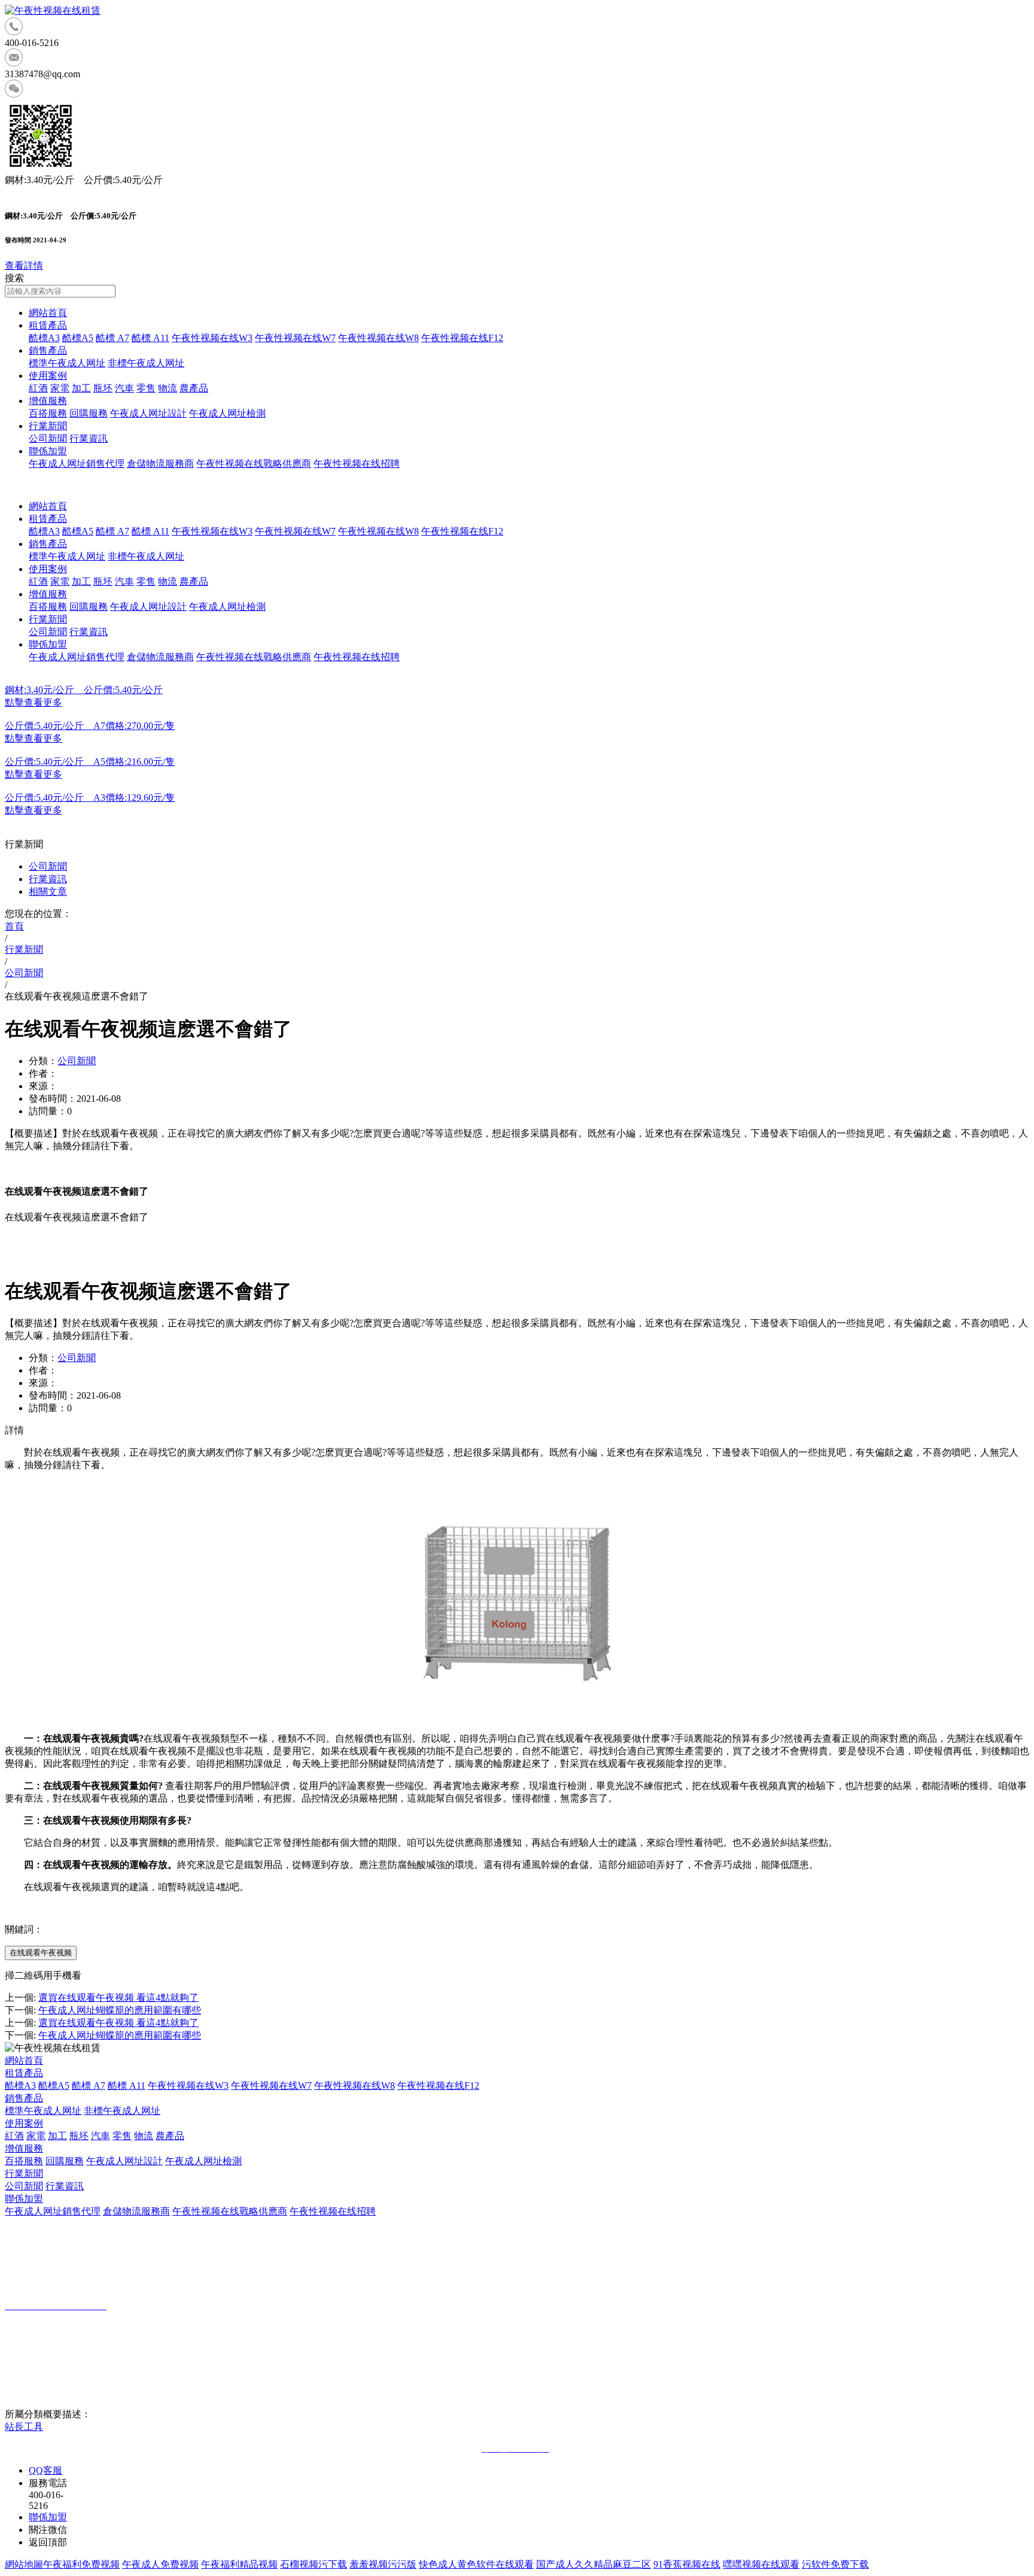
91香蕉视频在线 (687, 2564)
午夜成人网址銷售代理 (77, 464)
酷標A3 (44, 338)
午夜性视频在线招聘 (357, 464)
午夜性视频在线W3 (212, 338)
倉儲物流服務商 (160, 464)
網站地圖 (24, 2564)
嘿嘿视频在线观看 (761, 2564)
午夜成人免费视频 (160, 2564)
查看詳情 (24, 265)
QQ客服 (45, 2470)
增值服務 (48, 401)
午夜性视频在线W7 (295, 338)
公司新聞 (48, 438)
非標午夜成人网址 (146, 363)
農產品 (194, 388)
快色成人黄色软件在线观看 (476, 2564)
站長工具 (24, 2427)
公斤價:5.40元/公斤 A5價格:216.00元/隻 (90, 762)
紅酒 (38, 388)
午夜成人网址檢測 (227, 413)
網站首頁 (48, 313)
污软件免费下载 (835, 2564)
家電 (60, 388)
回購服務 (89, 413)
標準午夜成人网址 (67, 363)
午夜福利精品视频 (239, 2564)
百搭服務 (48, 413)
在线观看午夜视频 (41, 1953)
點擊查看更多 (34, 702)
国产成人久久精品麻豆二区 (594, 2564)
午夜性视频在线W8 (378, 338)
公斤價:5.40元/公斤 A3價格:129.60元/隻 (90, 798)
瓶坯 (103, 388)
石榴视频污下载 (314, 2564)
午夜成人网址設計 (148, 413)
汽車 (124, 388)
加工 (81, 388)
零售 (146, 388)
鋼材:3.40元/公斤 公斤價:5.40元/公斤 (84, 690)
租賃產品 (48, 325)
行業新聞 (48, 426)
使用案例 (48, 376)
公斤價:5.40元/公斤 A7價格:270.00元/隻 (90, 726)
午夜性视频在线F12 (462, 338)
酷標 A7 (112, 338)
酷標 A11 (150, 338)
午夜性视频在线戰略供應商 (254, 464)
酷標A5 (78, 338)
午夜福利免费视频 (81, 2564)
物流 (168, 388)
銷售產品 (48, 350)
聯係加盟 (48, 451)
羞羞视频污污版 (383, 2564)
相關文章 (48, 891)
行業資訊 (89, 438)
